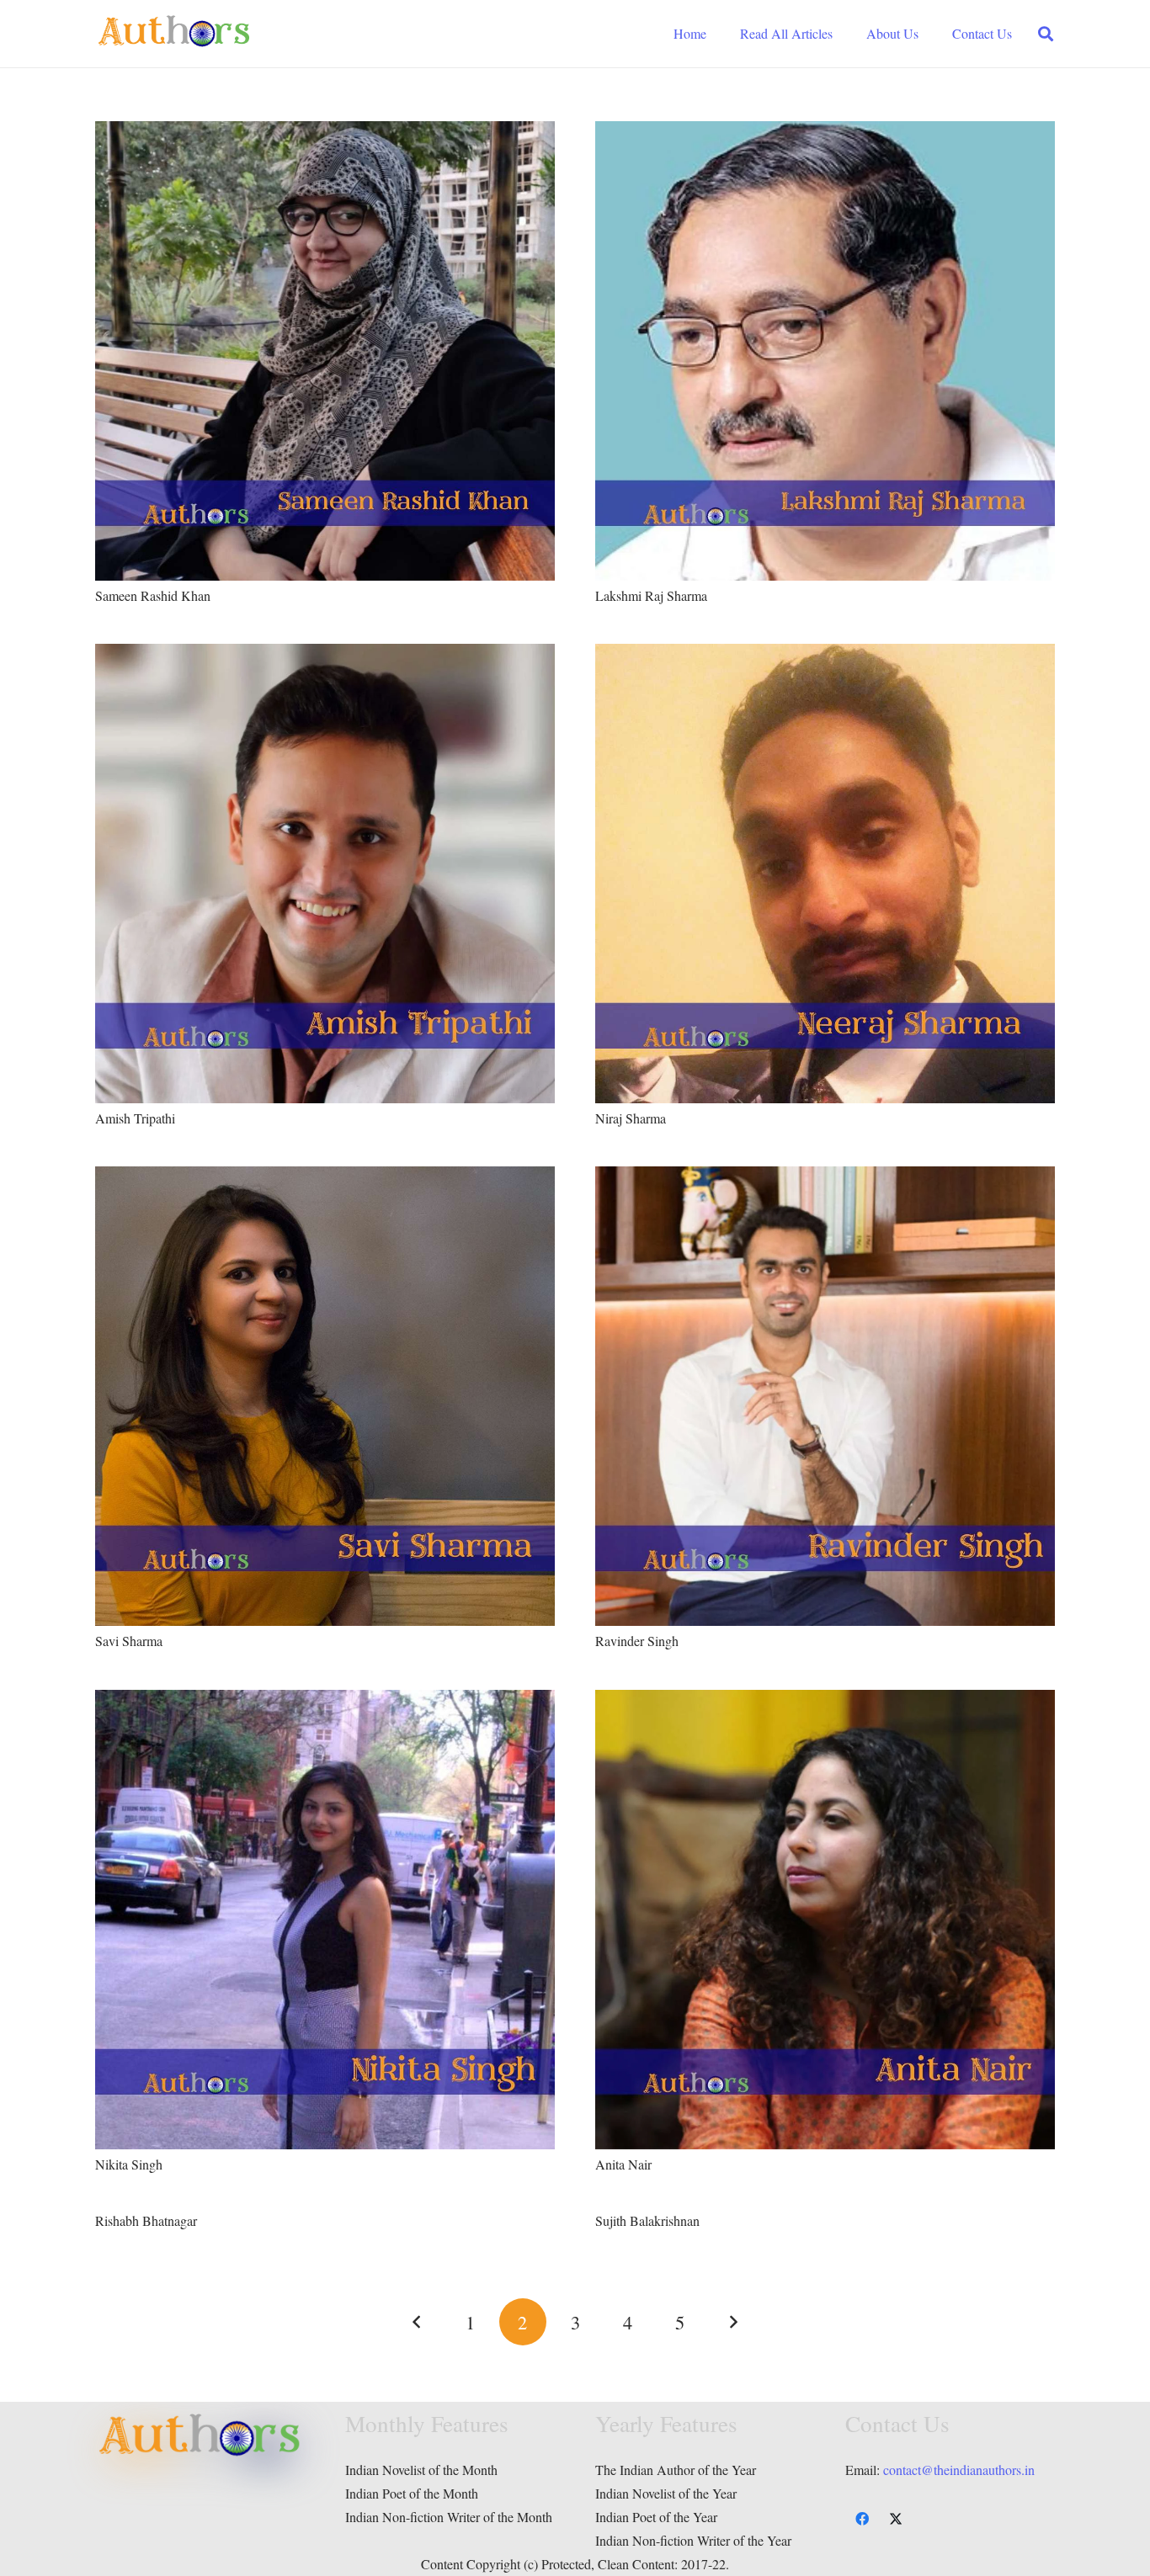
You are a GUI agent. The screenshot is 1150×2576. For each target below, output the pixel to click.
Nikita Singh (129, 2164)
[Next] (732, 2322)
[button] (1046, 34)
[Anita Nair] (825, 1701)
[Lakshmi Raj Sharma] (825, 133)
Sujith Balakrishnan (647, 2220)
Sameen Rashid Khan (153, 595)
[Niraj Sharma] (825, 655)
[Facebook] (862, 2519)
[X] (896, 2519)
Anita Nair (623, 2164)
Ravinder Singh (637, 1641)
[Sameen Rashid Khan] (325, 133)
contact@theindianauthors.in (959, 2470)
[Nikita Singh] (325, 1701)
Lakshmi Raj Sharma (651, 595)
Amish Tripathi (135, 1118)
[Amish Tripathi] (325, 655)
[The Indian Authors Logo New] (174, 34)
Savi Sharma (129, 1641)
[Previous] (418, 2322)
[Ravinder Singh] (825, 1178)
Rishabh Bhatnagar (146, 2220)
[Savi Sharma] (325, 1178)
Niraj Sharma (631, 1118)
